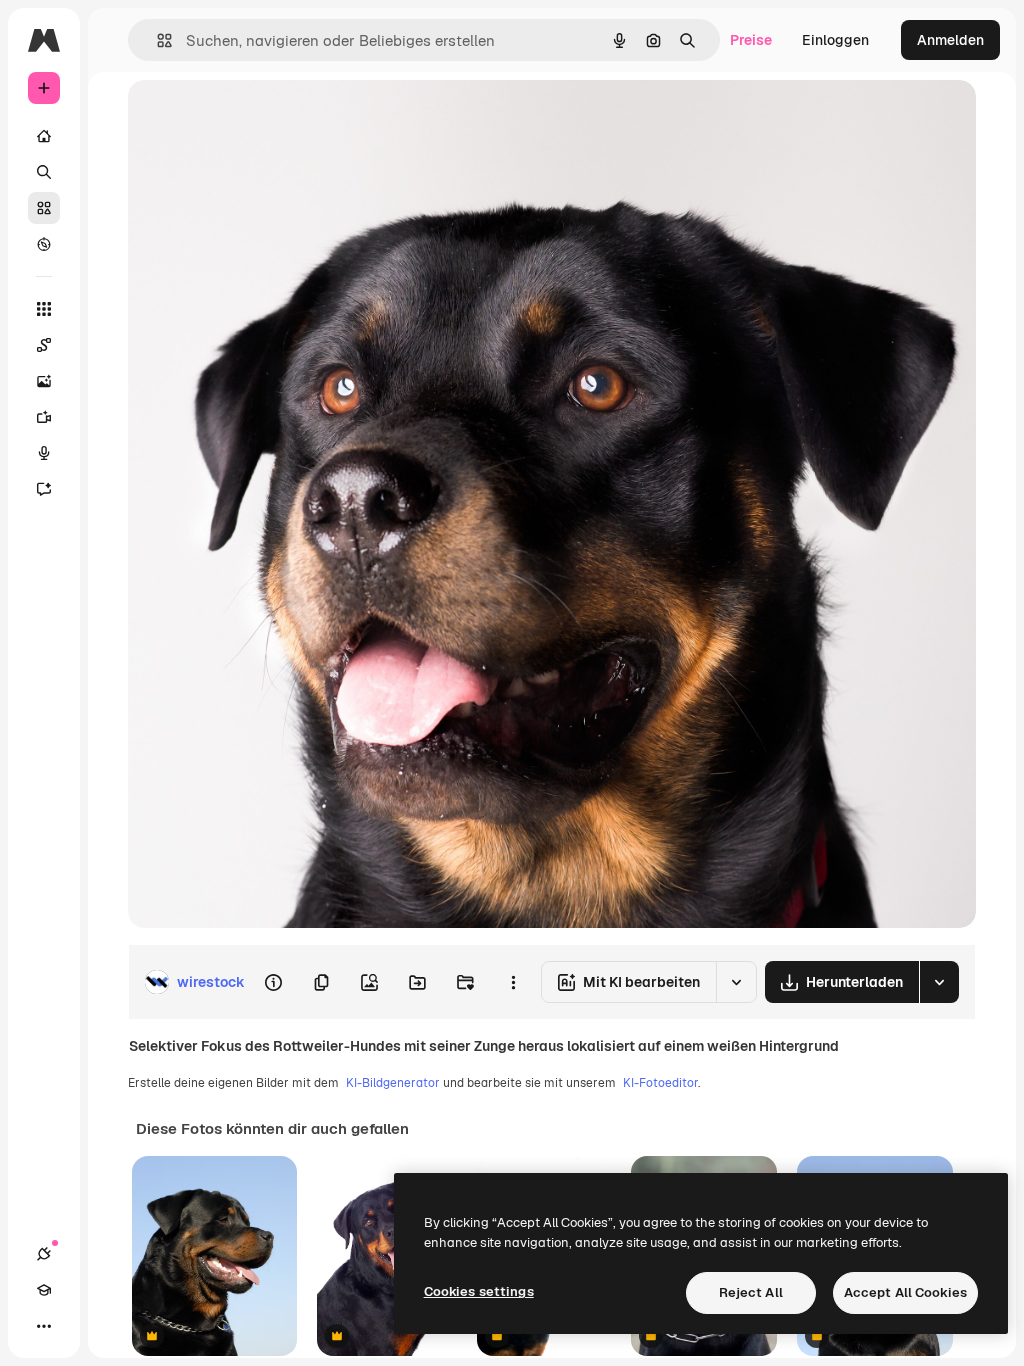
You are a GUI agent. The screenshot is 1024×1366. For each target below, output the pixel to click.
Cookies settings (479, 1291)
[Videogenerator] (44, 417)
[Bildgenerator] (44, 381)
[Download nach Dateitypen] (939, 982)
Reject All (751, 1292)
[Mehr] (44, 1326)
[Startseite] (44, 136)
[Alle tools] (44, 309)
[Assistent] (44, 489)
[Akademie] (44, 1290)
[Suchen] (44, 172)
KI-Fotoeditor (660, 1083)
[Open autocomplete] (156, 40)
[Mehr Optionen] (513, 982)
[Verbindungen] (44, 1254)
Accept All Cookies (905, 1292)
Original (256, 117)
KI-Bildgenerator (393, 1083)
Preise (751, 40)
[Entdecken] (44, 244)
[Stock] (44, 208)
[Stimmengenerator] (44, 453)
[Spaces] (44, 345)
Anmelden (950, 40)
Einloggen (835, 40)
